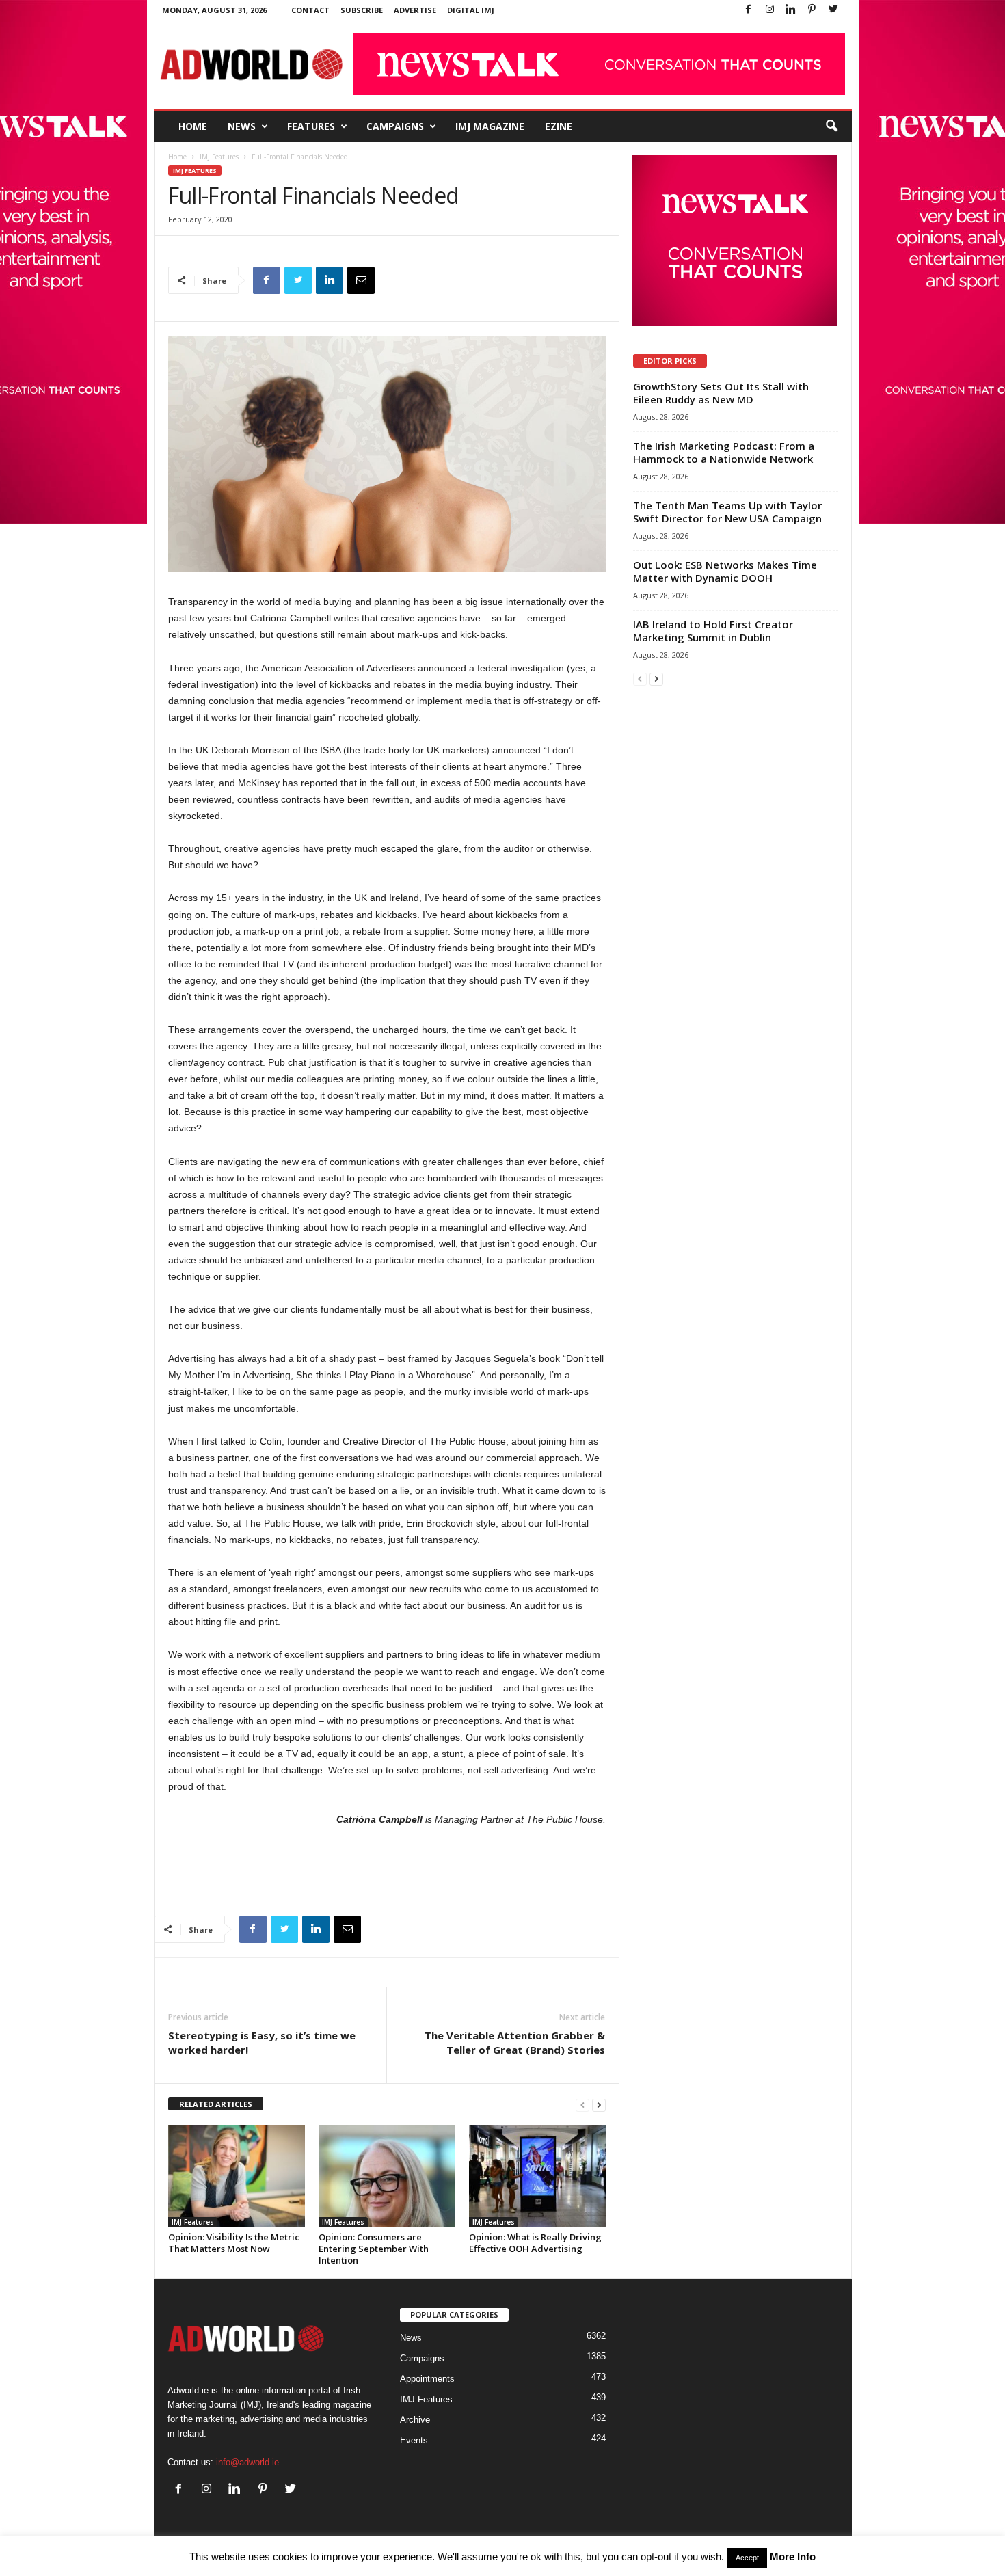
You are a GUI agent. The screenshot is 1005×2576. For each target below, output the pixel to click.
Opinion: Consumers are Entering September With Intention (374, 2249)
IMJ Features (219, 157)
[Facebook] (749, 10)
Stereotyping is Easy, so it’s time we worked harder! (262, 2042)
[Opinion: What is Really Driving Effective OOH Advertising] (537, 2176)
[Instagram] (770, 10)
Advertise (415, 10)
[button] (831, 126)
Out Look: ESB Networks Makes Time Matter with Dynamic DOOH (725, 571)
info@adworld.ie (247, 2462)
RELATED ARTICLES (216, 2104)
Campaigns (395, 126)
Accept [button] (747, 2558)
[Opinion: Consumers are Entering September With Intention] (387, 2176)
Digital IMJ (471, 10)
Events (414, 2440)
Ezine (559, 126)
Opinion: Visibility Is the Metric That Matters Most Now (234, 2243)
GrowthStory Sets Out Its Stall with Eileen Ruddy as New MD (721, 393)
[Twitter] (833, 10)
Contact (310, 10)
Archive (415, 2420)
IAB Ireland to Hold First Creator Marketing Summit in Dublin (713, 631)
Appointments (427, 2379)
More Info (793, 2557)
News (242, 126)
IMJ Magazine (490, 126)
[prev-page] (582, 2105)
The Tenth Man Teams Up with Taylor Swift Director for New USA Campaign (727, 512)
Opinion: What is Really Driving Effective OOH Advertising (535, 2243)
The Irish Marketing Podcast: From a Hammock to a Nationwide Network (724, 452)
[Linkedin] (791, 10)
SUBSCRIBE (362, 10)
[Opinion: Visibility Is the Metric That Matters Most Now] (237, 2176)
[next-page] (599, 2105)
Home (193, 126)
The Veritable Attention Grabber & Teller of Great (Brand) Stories (515, 2042)
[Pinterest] (812, 10)
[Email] (361, 280)
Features (311, 126)
